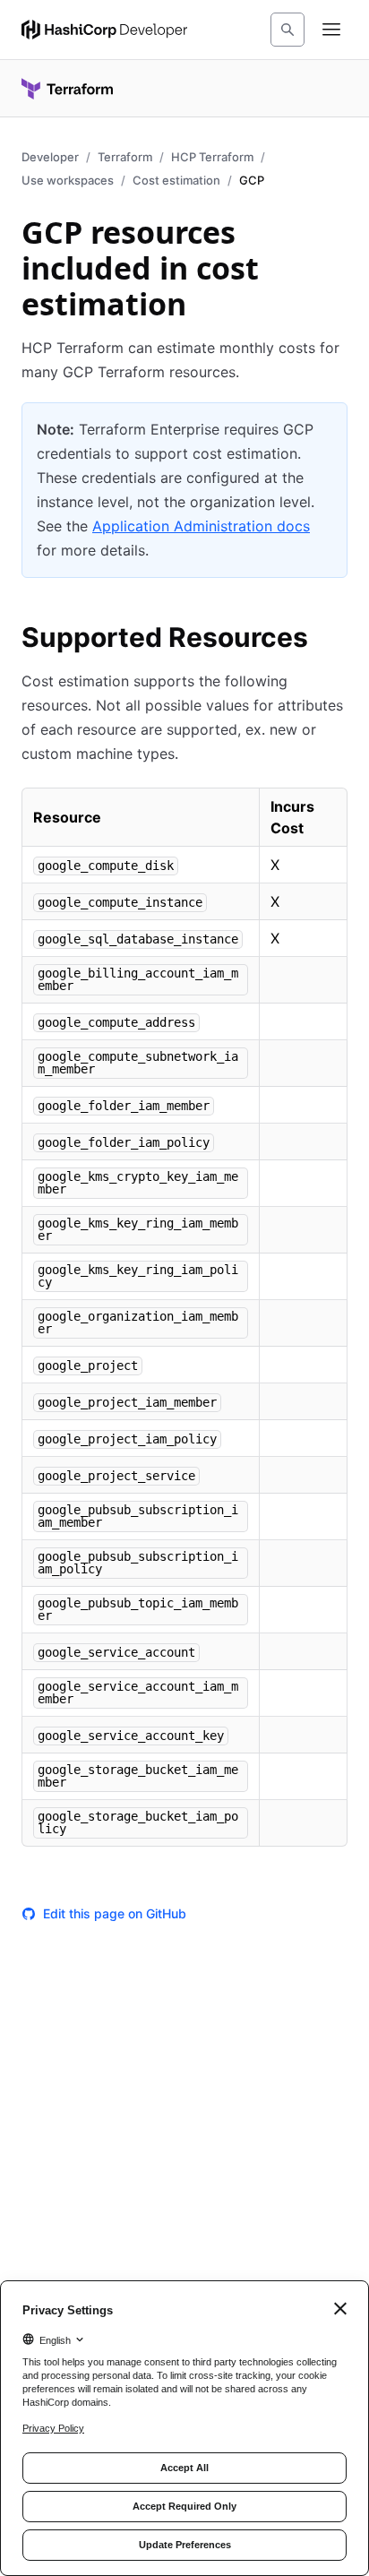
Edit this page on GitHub (115, 1913)
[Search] (287, 30)
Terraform (125, 157)
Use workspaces (68, 180)
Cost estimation (176, 180)
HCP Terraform (212, 157)
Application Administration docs (201, 526)
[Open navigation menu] (331, 30)
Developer (50, 157)
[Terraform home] (67, 89)
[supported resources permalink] (326, 640)
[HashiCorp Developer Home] (104, 30)
